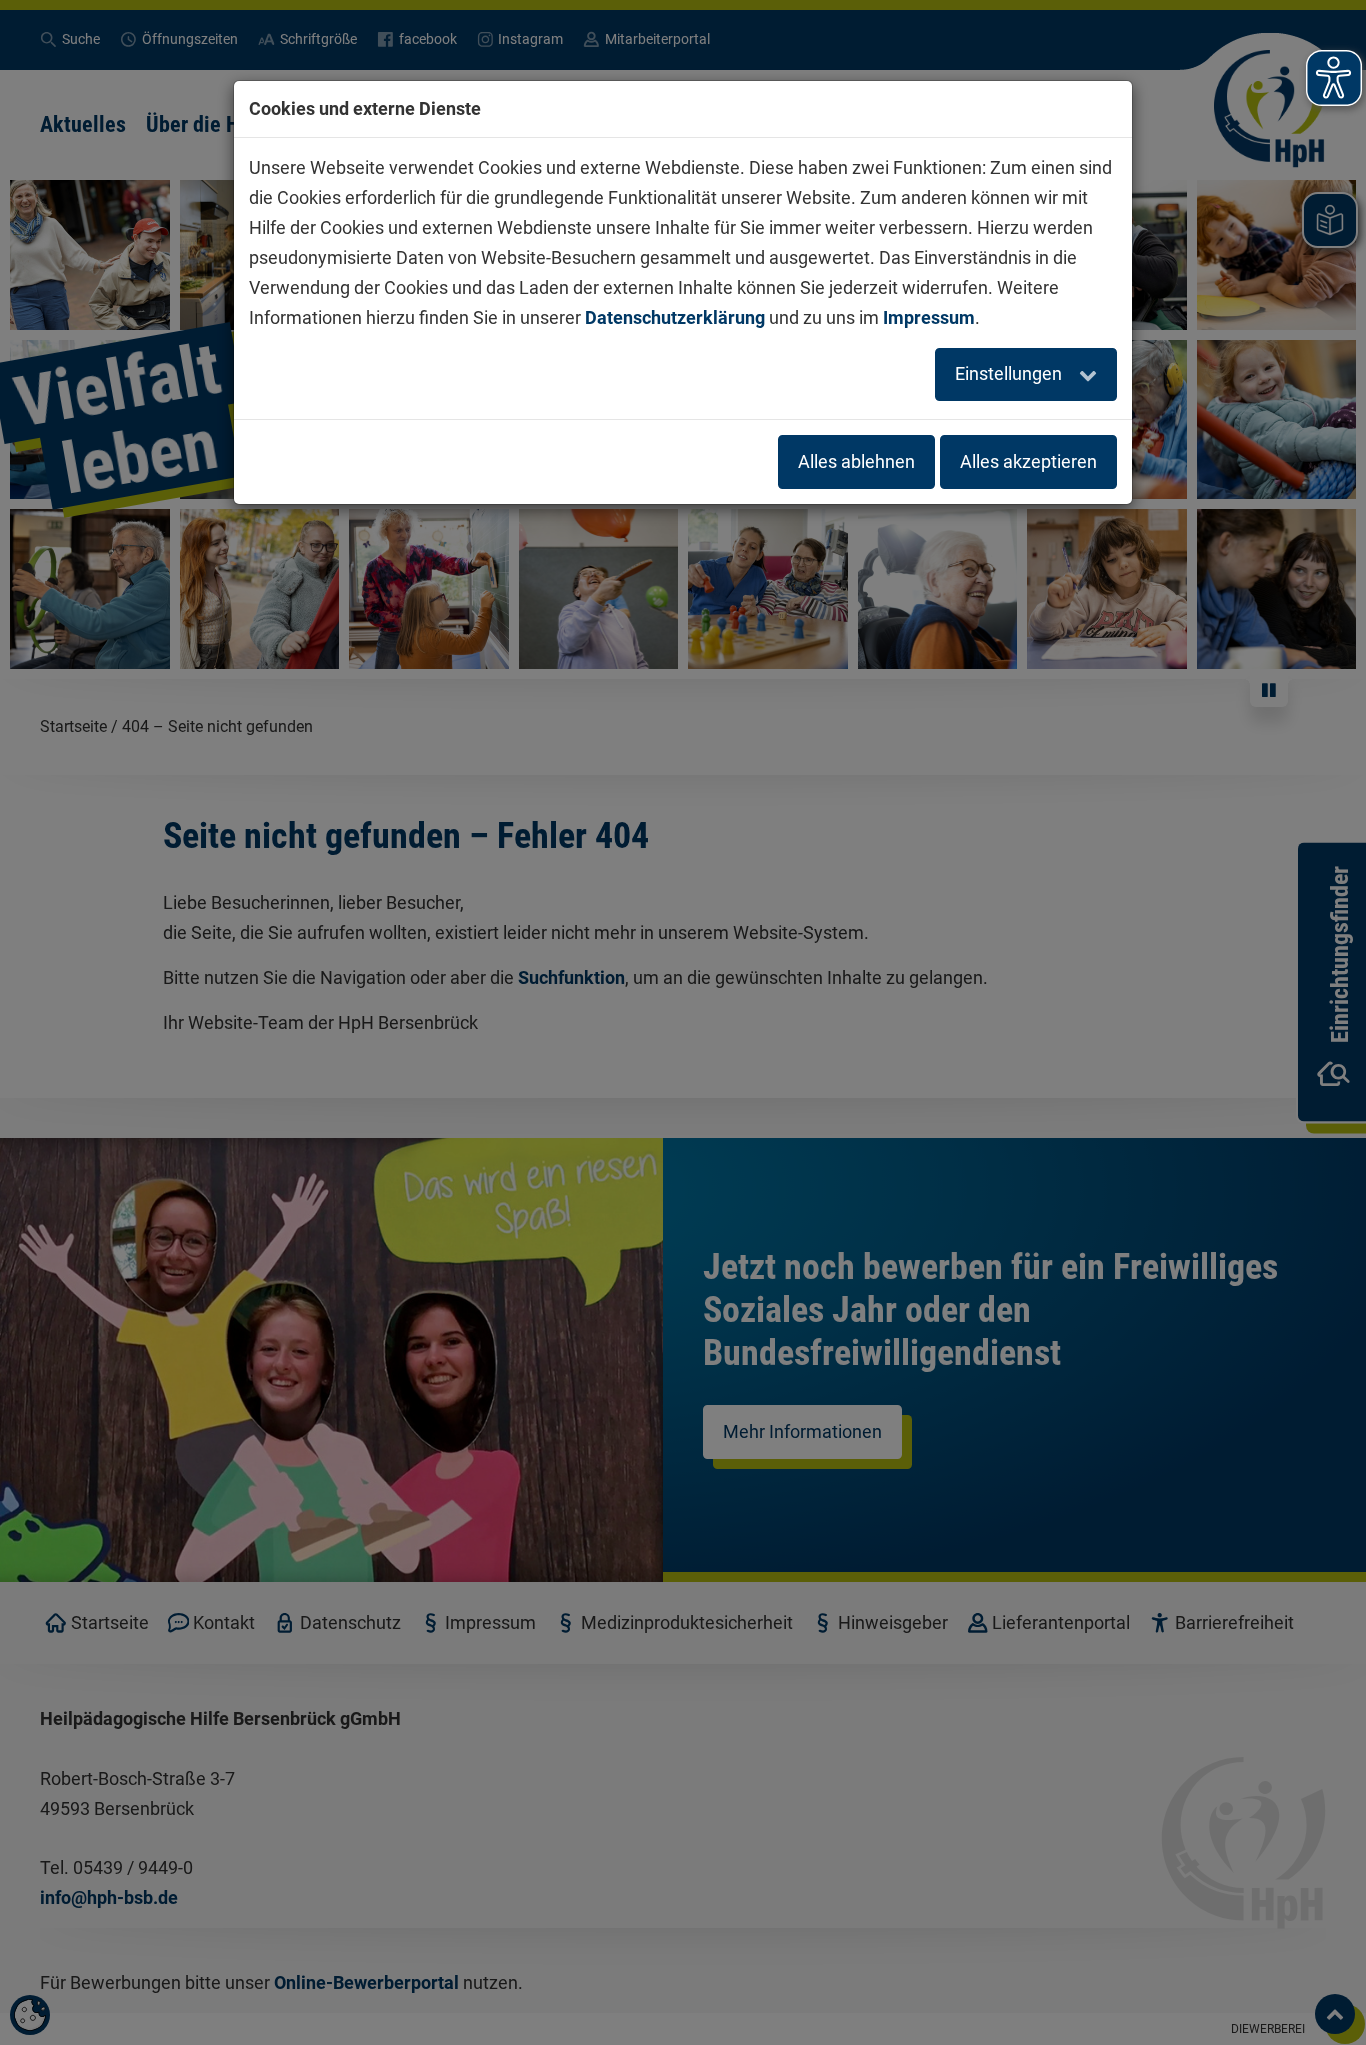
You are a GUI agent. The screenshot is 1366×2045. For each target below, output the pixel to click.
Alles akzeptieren (1028, 461)
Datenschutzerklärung (675, 317)
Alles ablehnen (856, 461)
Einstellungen (1010, 373)
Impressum (929, 317)
